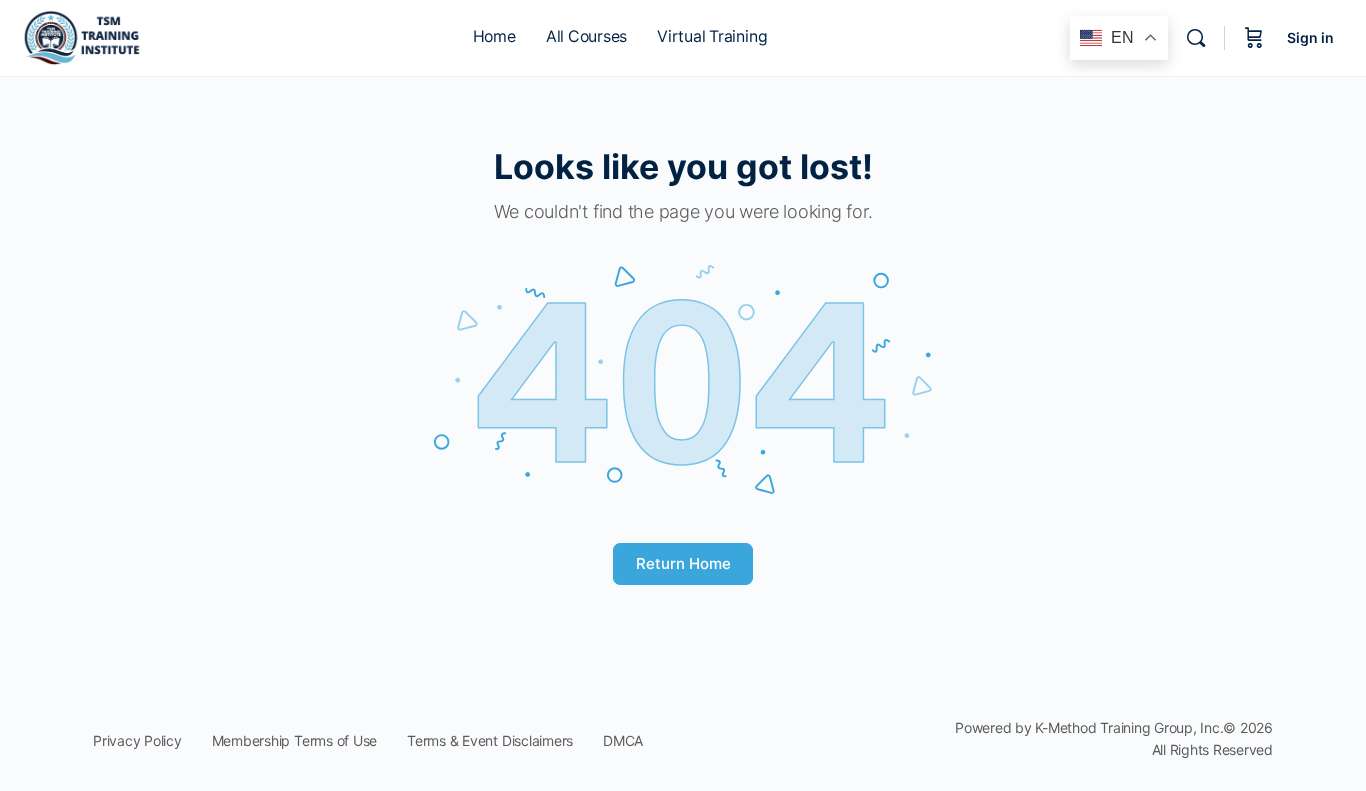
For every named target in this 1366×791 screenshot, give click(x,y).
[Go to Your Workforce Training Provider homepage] (84, 36)
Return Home (683, 563)
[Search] (1196, 38)
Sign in (1310, 37)
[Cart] (1254, 38)
